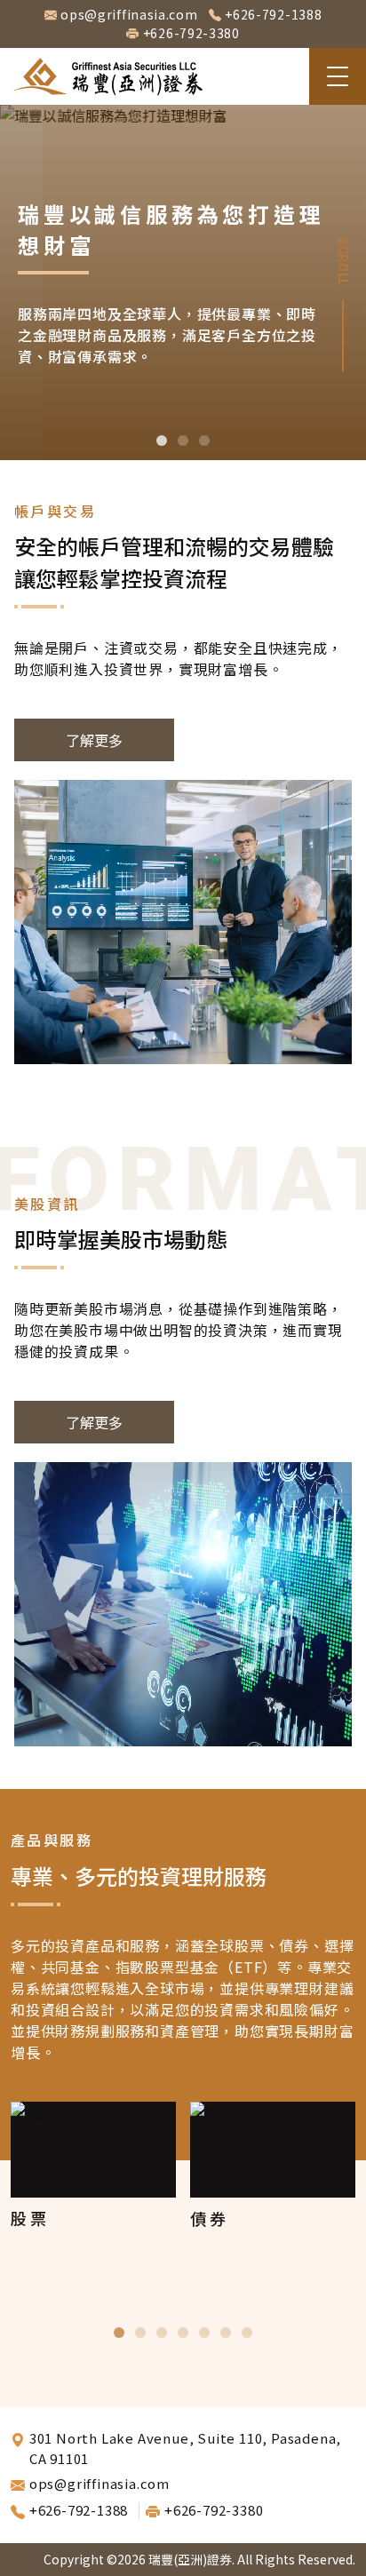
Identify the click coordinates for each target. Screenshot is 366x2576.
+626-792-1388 (273, 14)
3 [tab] (204, 441)
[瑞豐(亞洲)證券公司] (108, 76)
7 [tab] (247, 2333)
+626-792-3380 (191, 33)
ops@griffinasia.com (129, 14)
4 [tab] (183, 2333)
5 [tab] (204, 2333)
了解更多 (94, 740)
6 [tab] (226, 2333)
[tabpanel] (183, 282)
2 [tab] (183, 441)
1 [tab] (162, 441)
